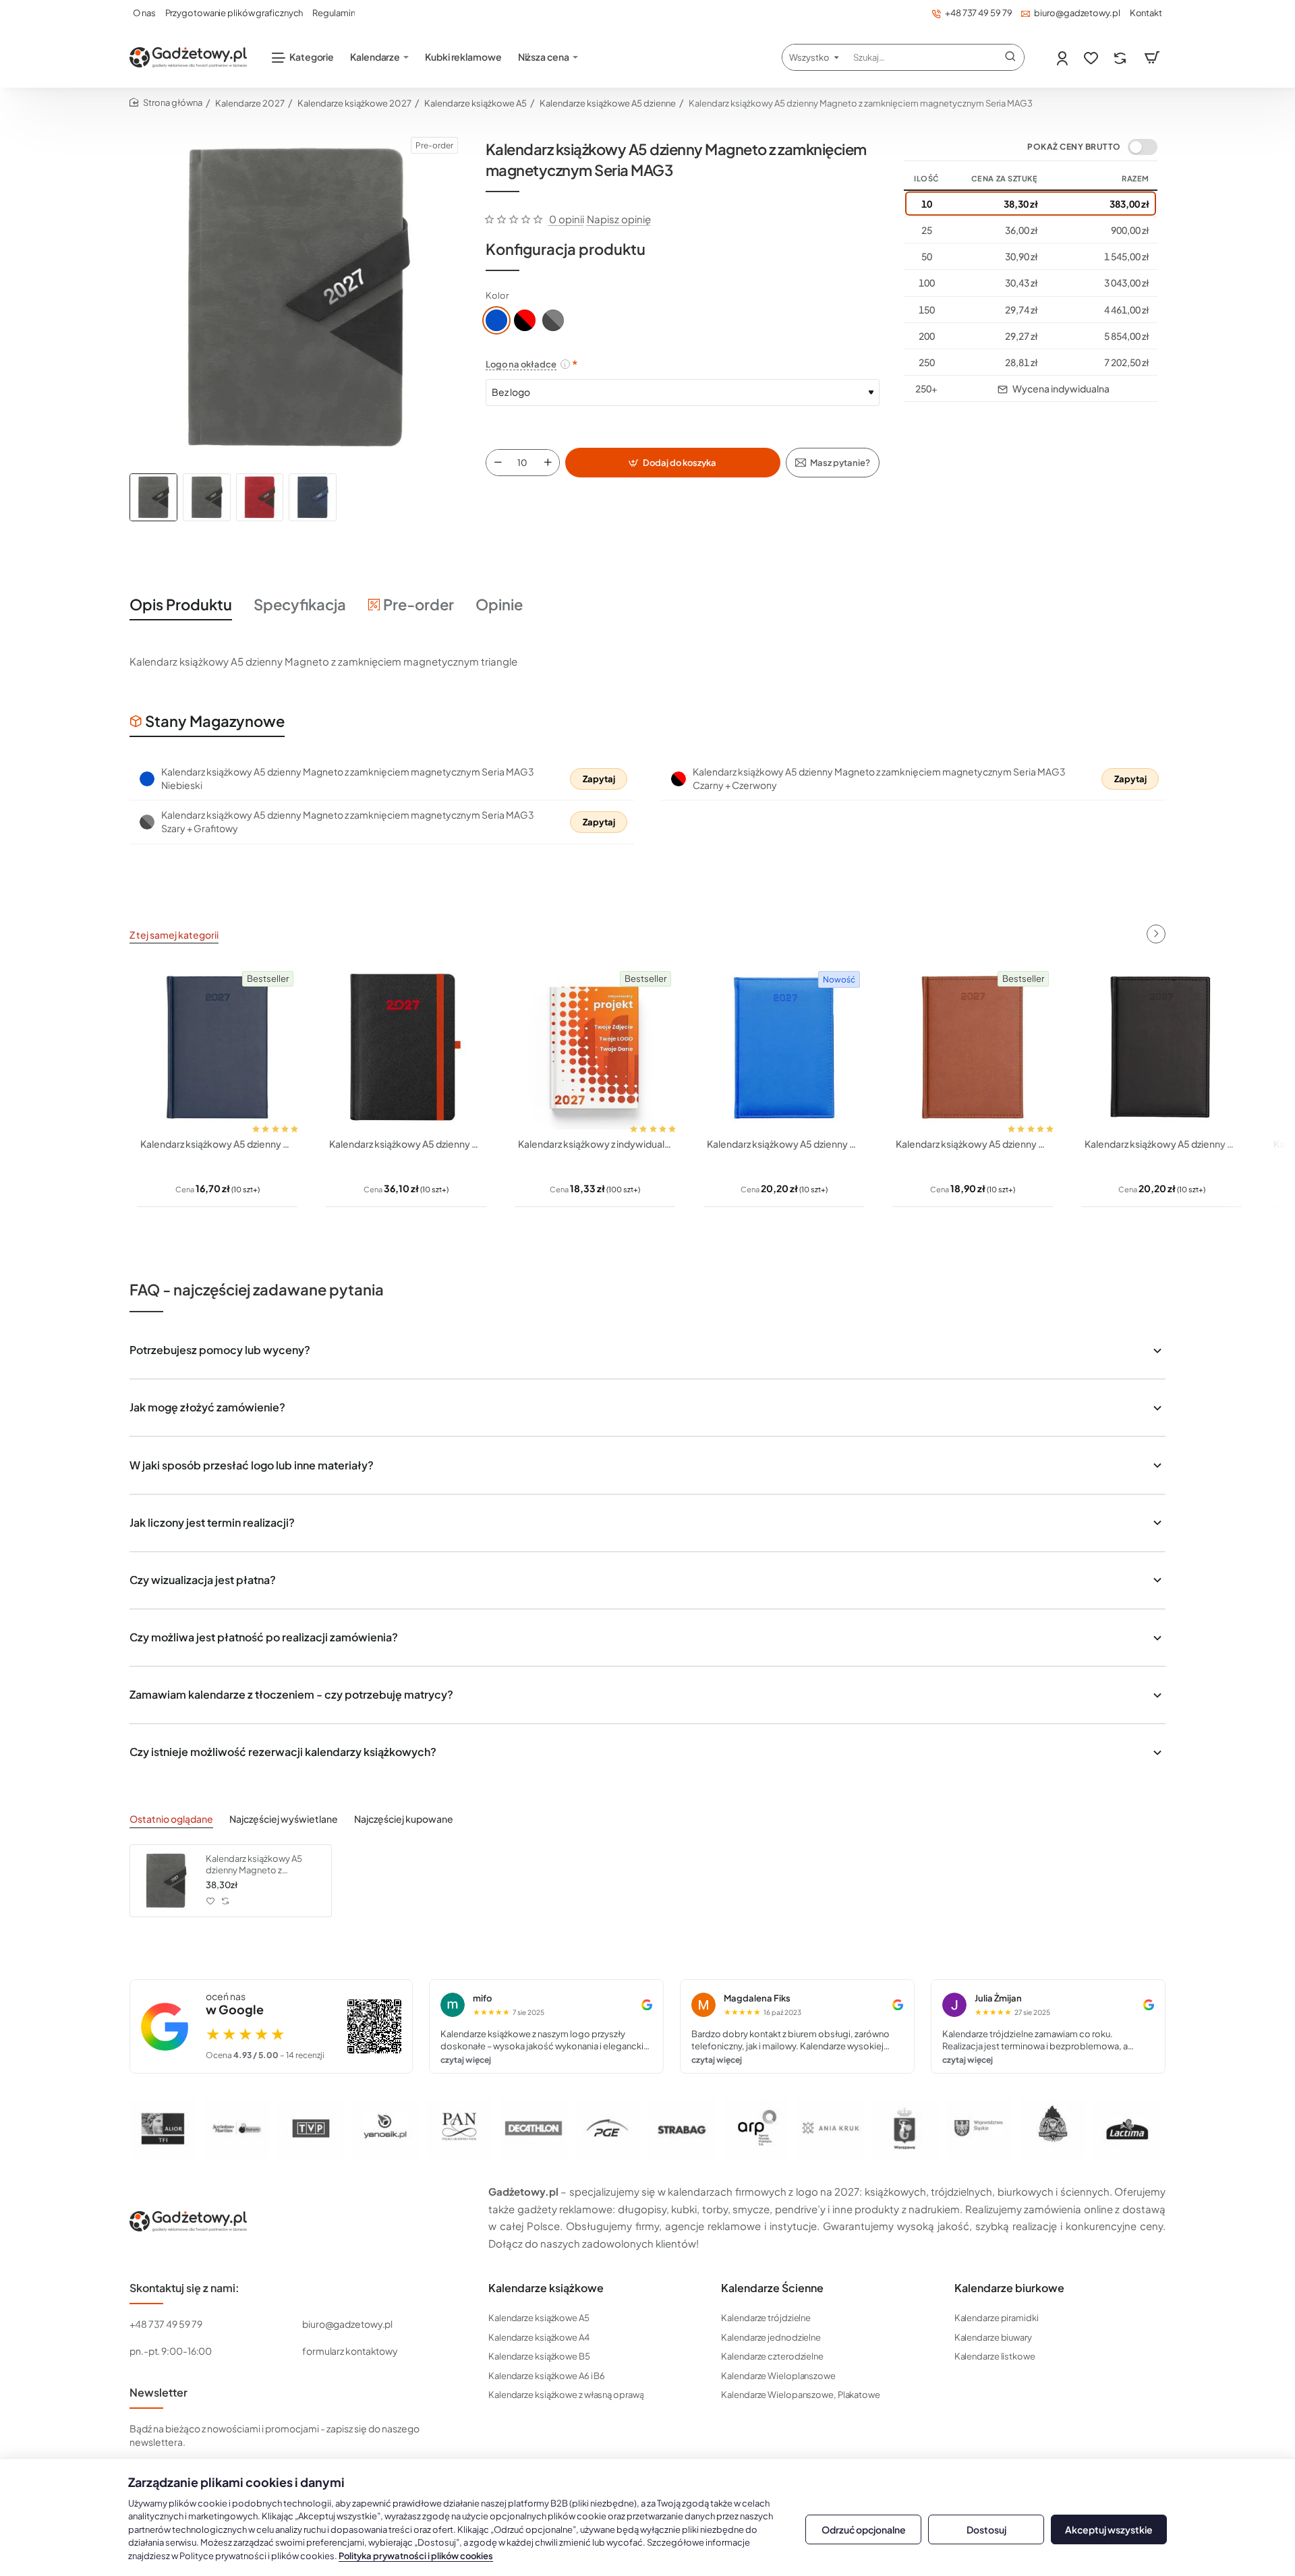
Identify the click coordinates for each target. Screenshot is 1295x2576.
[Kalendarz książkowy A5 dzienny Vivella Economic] (217, 1047)
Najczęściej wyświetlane (284, 1819)
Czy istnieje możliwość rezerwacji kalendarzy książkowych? (283, 1752)
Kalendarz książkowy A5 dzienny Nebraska (1161, 1144)
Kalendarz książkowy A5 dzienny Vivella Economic (217, 1144)
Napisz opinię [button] (619, 219)
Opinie (499, 604)
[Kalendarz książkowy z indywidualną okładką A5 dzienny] (595, 1047)
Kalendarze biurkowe (1009, 2288)
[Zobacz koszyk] (1152, 57)
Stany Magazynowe (215, 721)
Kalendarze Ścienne (772, 2288)
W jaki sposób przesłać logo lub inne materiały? (252, 1465)
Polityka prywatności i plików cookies (416, 2556)
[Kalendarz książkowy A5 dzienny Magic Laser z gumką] (406, 1047)
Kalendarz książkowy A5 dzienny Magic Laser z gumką (406, 1144)
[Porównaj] (1121, 58)
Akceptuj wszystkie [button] (1109, 2529)
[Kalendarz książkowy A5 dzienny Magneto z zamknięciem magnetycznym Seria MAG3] (166, 1881)
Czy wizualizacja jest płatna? (203, 1580)
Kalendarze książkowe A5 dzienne (608, 103)
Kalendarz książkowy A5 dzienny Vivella (973, 1144)
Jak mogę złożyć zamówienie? (207, 1407)
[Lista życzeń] (1092, 58)
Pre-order (419, 604)
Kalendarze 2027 (250, 103)
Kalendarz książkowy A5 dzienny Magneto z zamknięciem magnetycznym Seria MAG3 (262, 1865)
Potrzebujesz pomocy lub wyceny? (220, 1350)
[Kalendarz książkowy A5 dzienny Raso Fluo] (784, 1047)
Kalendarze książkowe (546, 2288)
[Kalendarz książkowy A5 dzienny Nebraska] (1161, 1047)
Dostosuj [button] (986, 2529)
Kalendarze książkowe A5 (476, 103)
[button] (673, 463)
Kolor (497, 295)
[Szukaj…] (1010, 57)
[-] (498, 463)
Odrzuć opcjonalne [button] (864, 2529)
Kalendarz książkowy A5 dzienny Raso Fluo (784, 1144)
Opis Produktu (181, 604)
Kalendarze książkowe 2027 (354, 103)
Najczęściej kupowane (404, 1819)
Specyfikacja (300, 604)
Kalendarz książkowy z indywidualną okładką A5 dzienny (595, 1144)
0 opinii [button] (567, 219)
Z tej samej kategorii (174, 935)
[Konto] (1063, 58)
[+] (548, 463)
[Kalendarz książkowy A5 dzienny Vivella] (973, 1047)
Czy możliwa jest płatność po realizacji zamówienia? (264, 1637)
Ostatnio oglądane (171, 1819)
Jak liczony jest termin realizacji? (212, 1522)
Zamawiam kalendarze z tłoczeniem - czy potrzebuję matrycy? (291, 1694)
